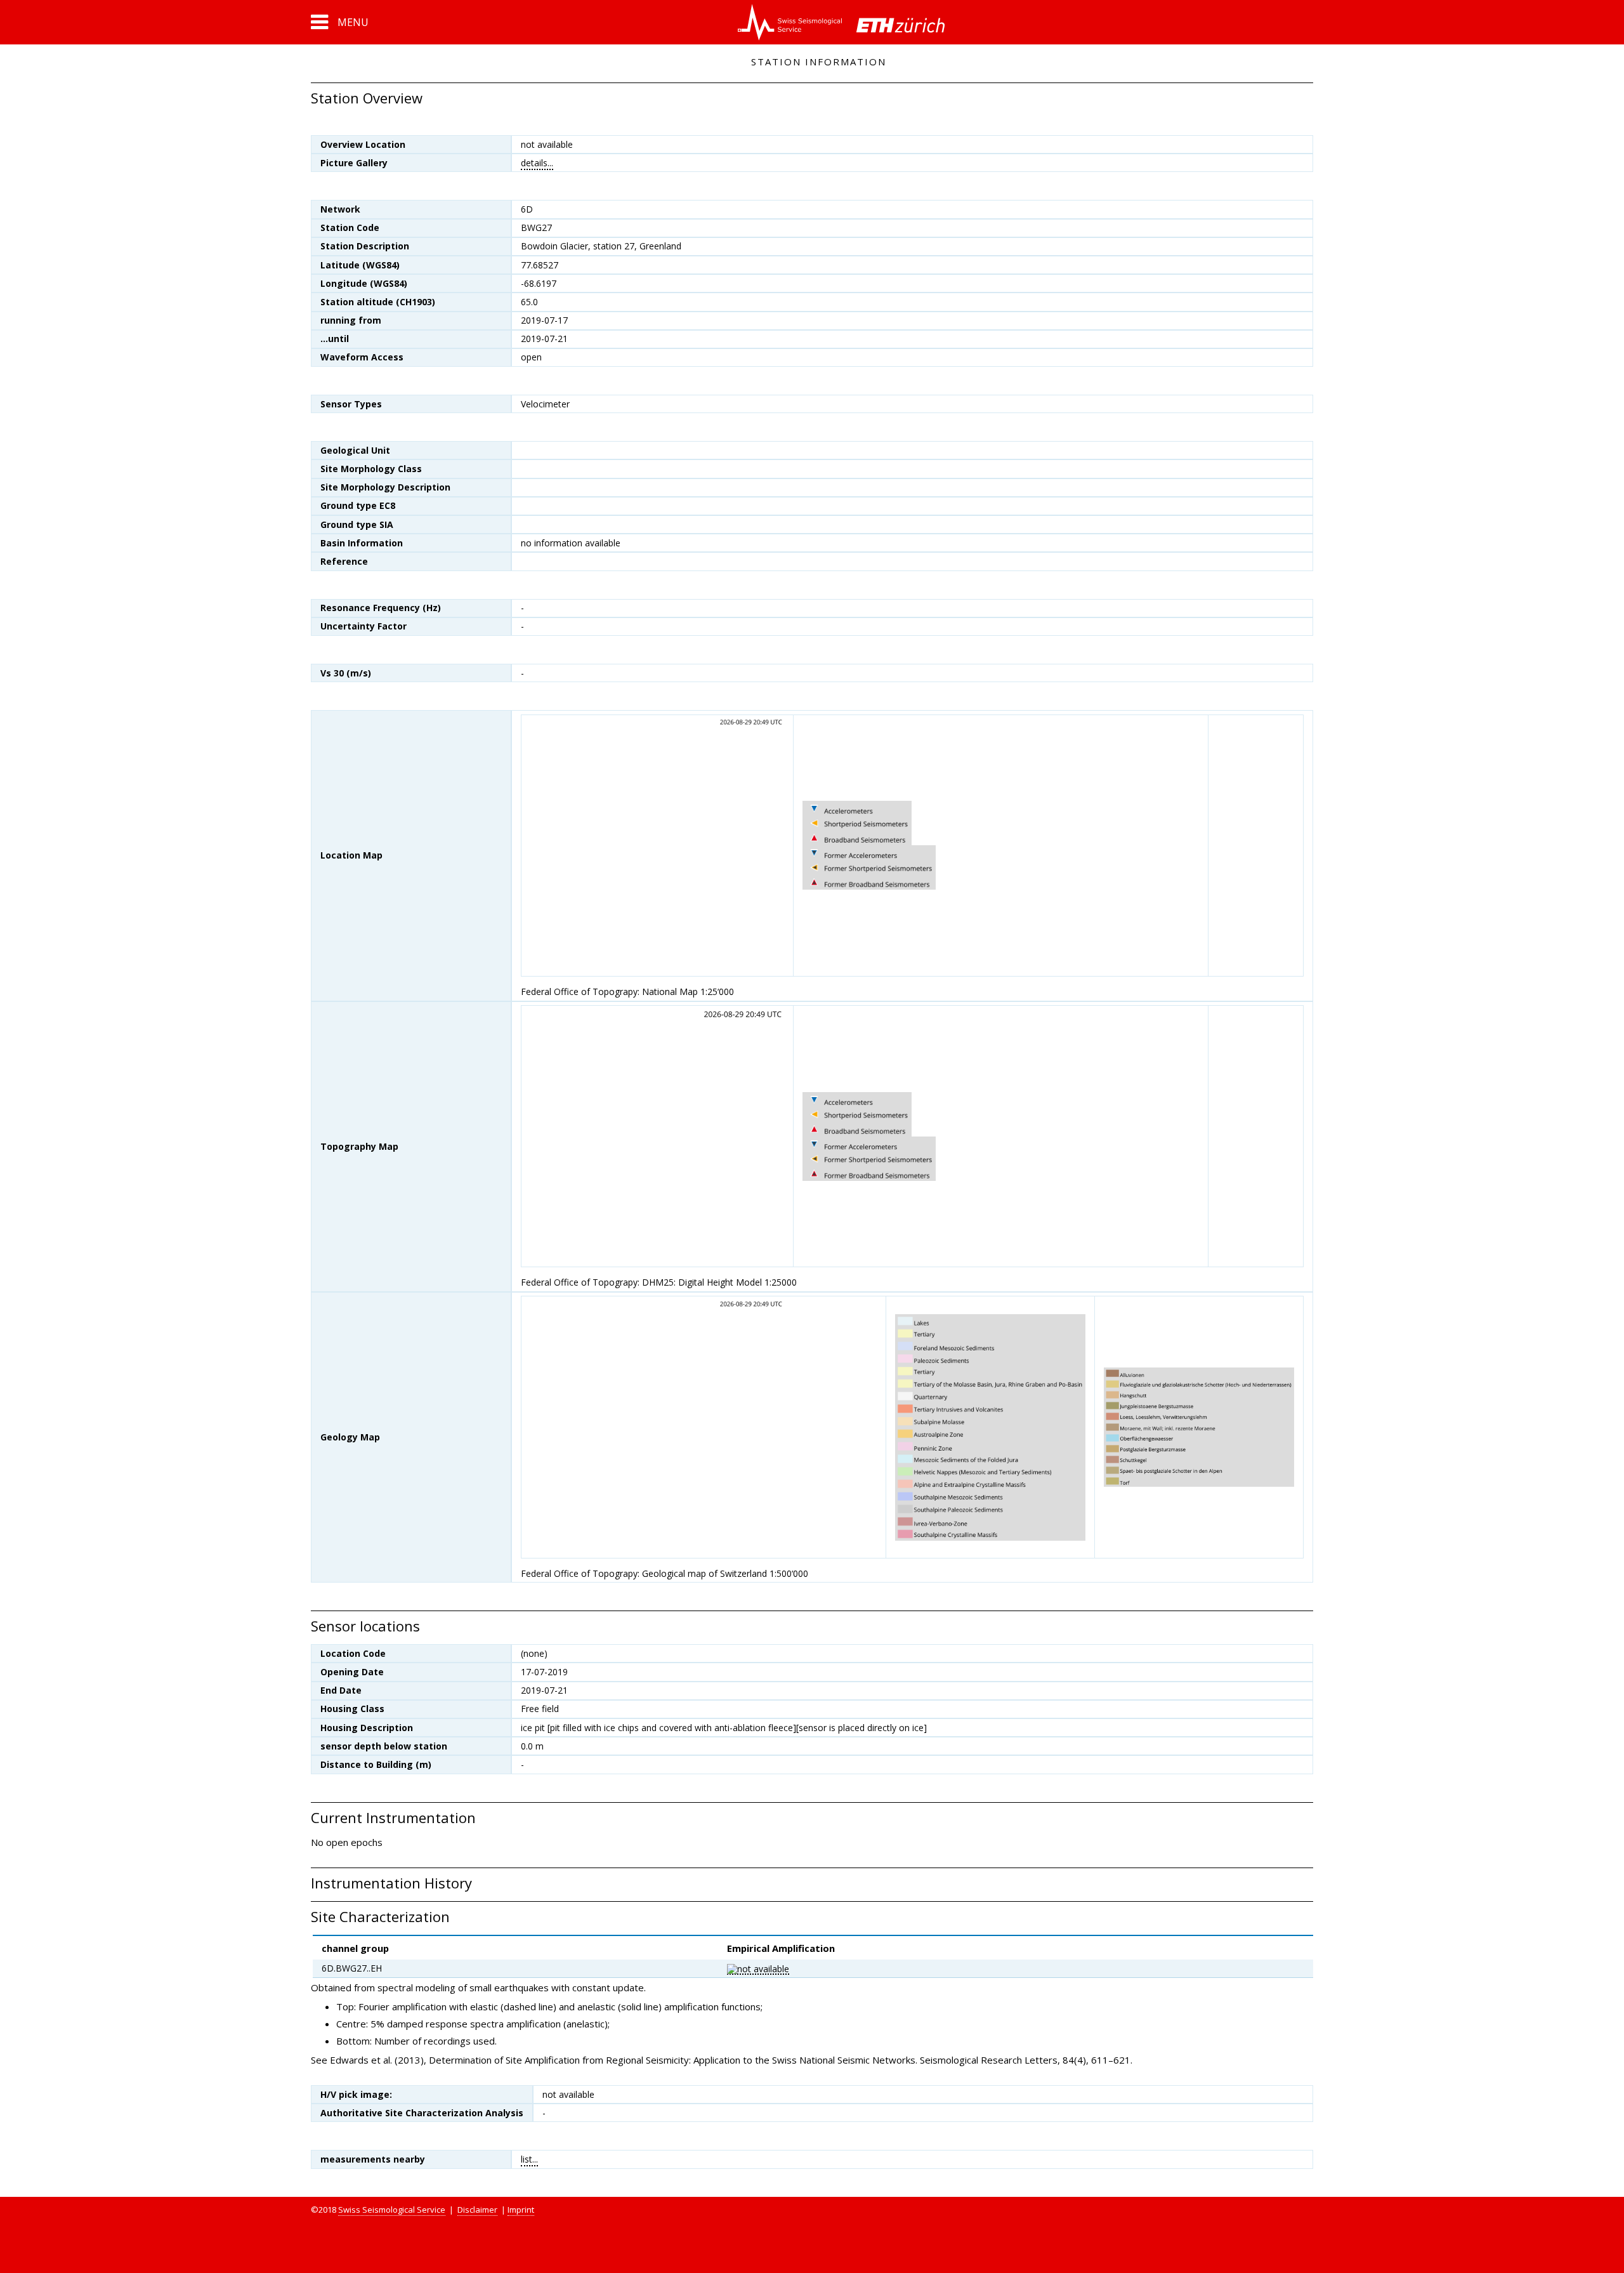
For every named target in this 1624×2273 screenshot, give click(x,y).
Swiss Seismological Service (392, 2210)
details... (537, 163)
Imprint (521, 2210)
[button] (340, 22)
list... (529, 2159)
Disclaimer (477, 2210)
